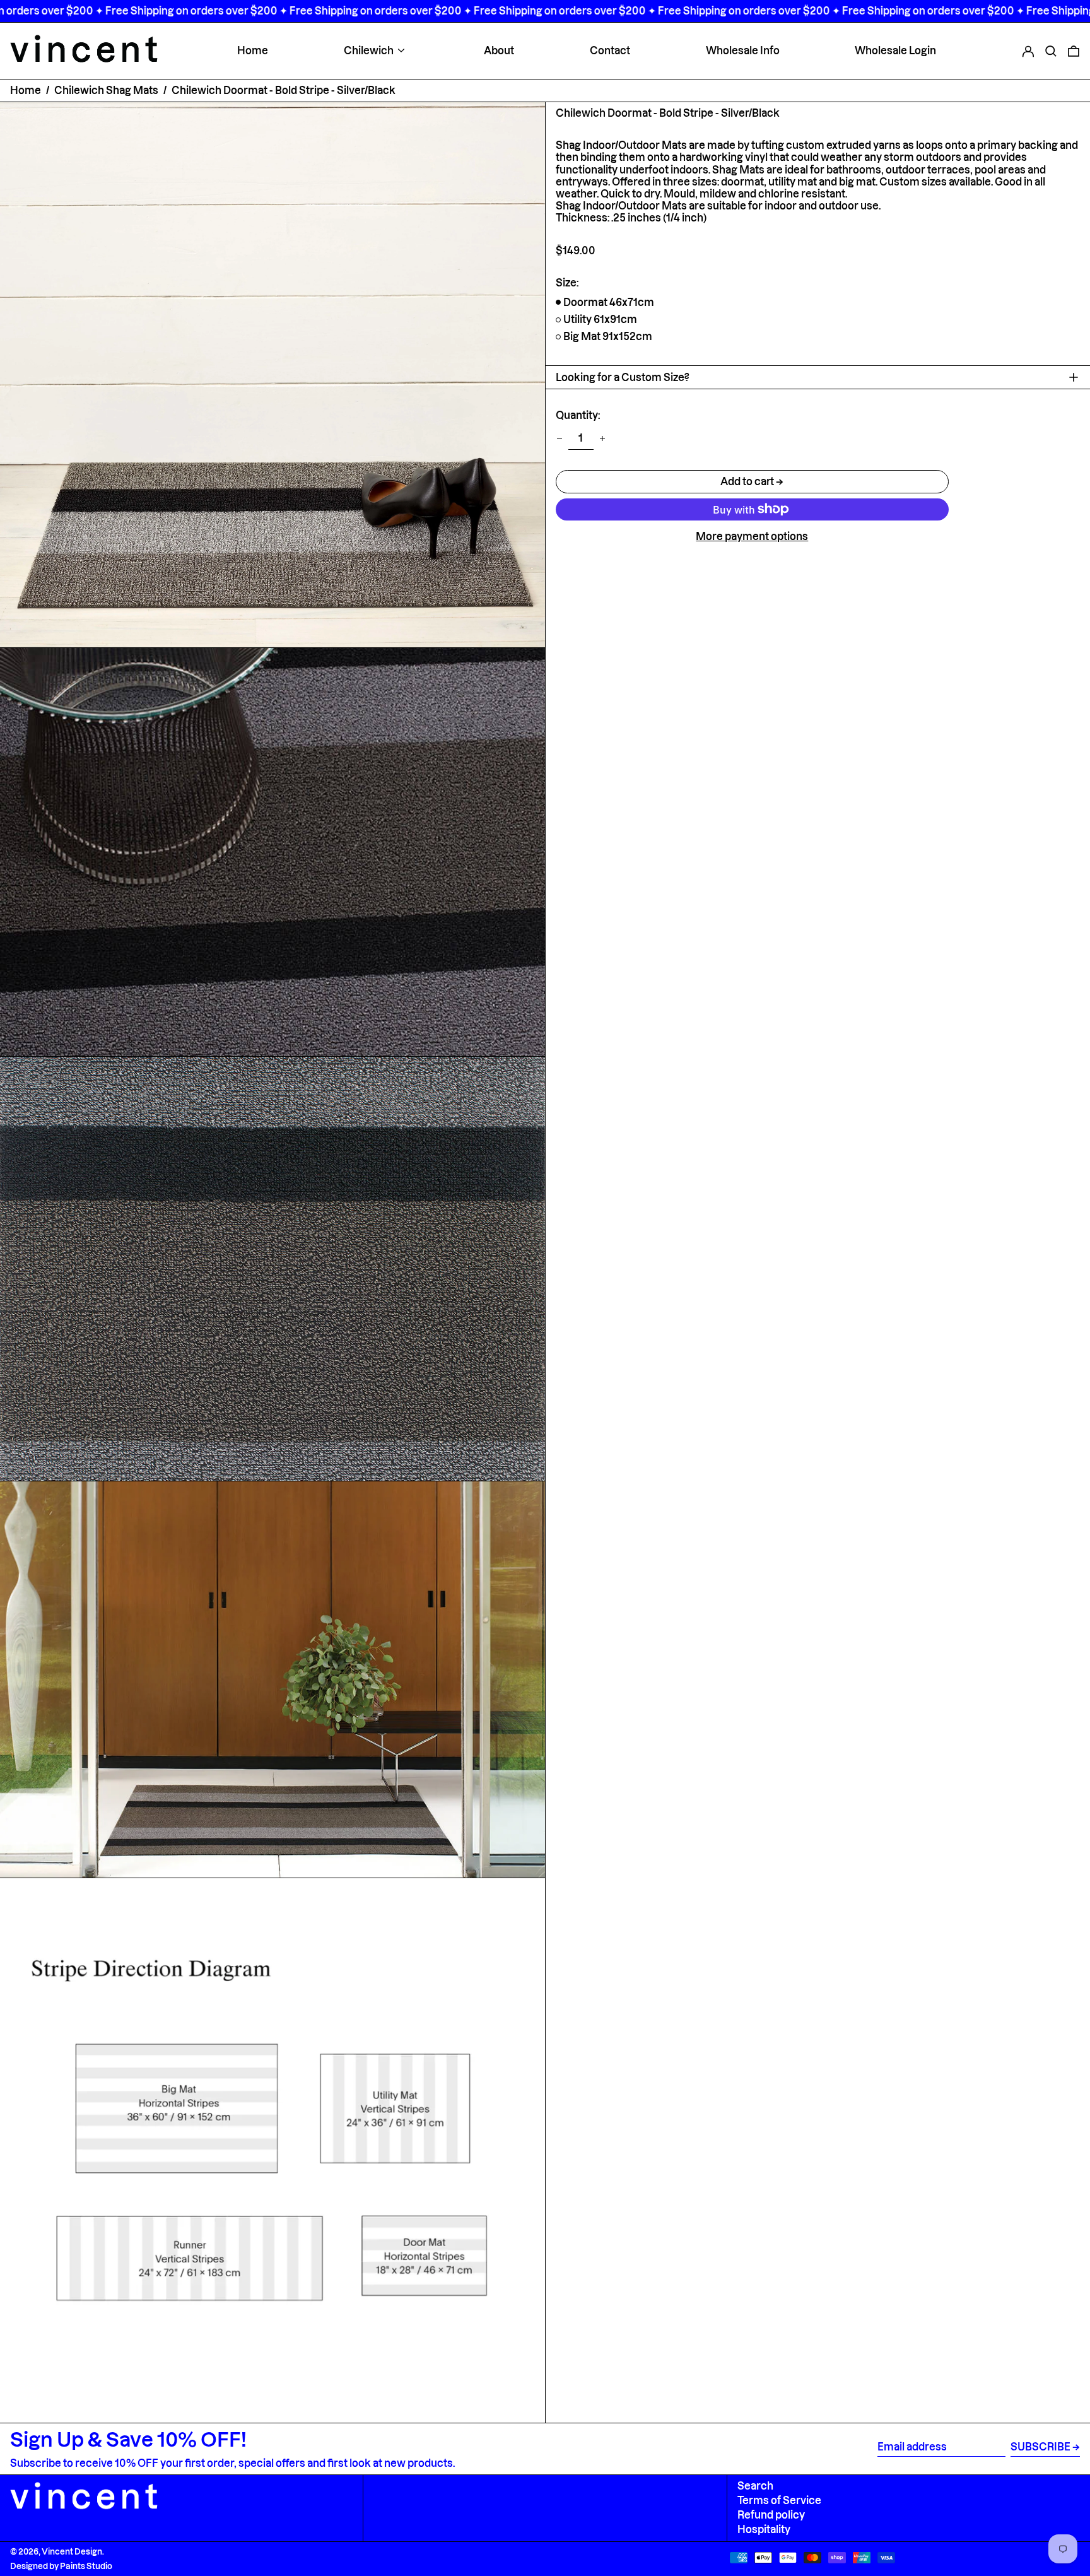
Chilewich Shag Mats (106, 90)
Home (253, 50)
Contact (610, 50)
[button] (1051, 50)
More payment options (752, 536)
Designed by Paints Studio (61, 2566)
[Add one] (602, 438)
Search (755, 2486)
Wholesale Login (895, 50)
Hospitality (764, 2529)
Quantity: (578, 415)
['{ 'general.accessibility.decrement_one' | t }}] (560, 438)
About (499, 50)
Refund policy (771, 2515)
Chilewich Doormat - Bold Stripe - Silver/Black (284, 90)
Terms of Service (779, 2500)
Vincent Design (72, 2551)
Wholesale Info (743, 50)
